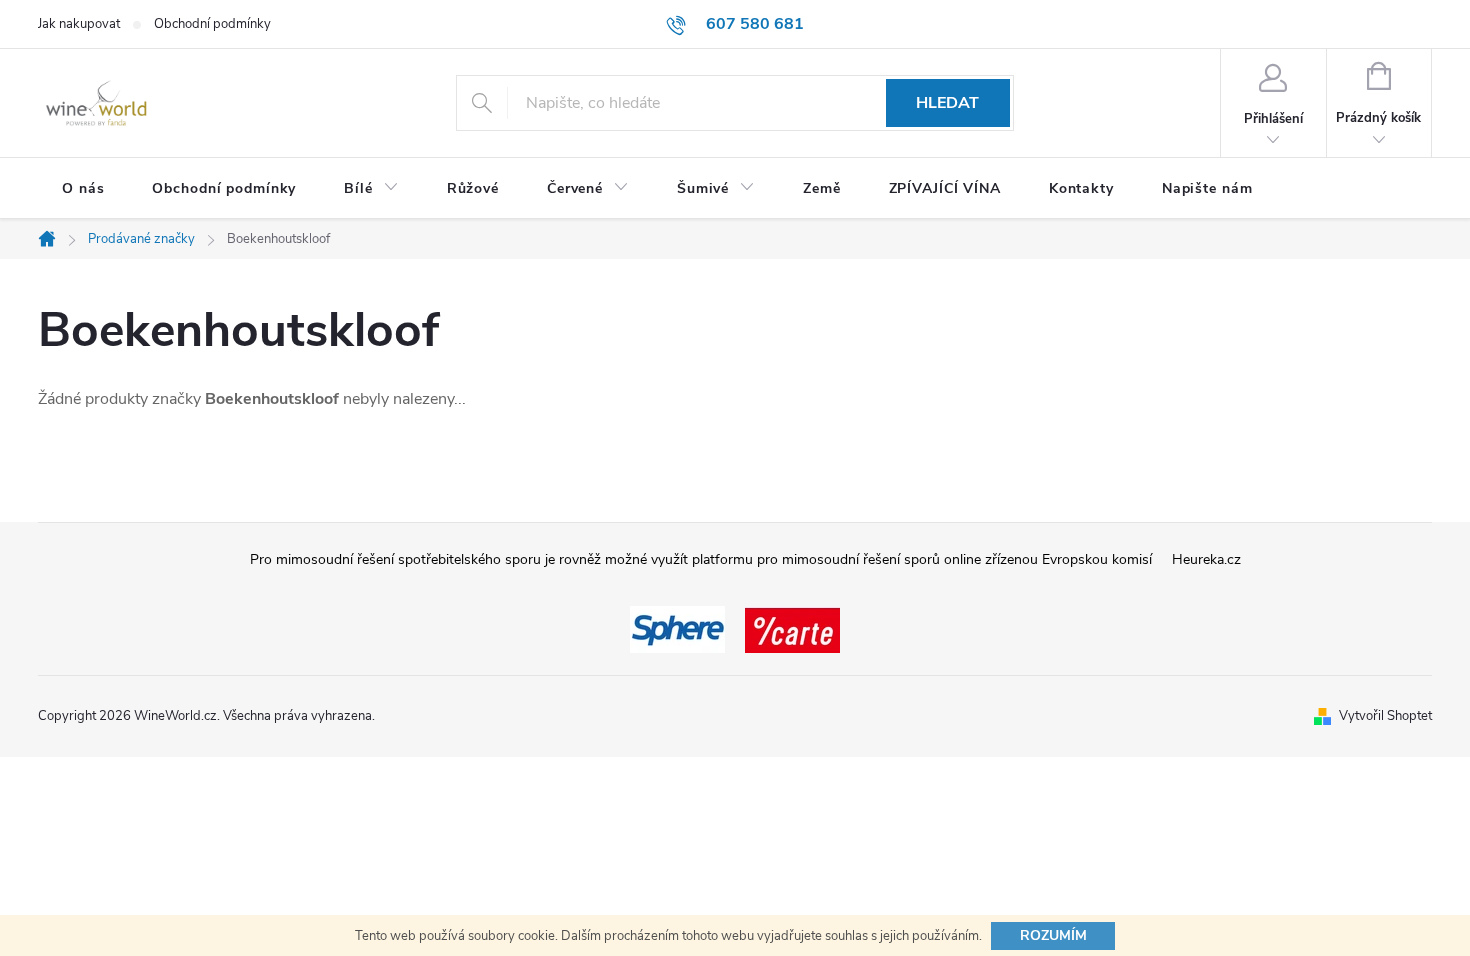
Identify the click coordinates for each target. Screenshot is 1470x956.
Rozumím (1053, 935)
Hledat (947, 103)
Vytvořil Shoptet (1385, 716)
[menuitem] (83, 189)
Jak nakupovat (79, 24)
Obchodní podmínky (212, 24)
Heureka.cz (1206, 559)
